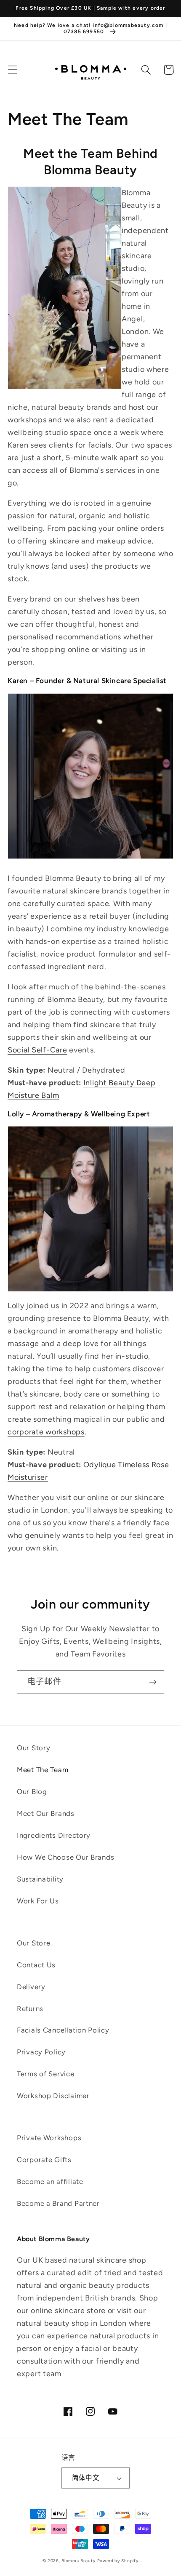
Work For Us (38, 1901)
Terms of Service (46, 2074)
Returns (30, 2009)
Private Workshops (49, 2138)
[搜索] (146, 70)
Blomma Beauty (79, 2561)
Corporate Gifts (44, 2160)
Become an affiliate (50, 2181)
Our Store (33, 1943)
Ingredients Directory (54, 1835)
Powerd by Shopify (118, 2561)
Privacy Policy (41, 2052)
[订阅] (153, 1682)
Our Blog (32, 1792)
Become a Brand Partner (58, 2203)
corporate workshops (46, 1432)
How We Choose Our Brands (65, 1857)
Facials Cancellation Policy (63, 2030)
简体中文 (86, 2478)
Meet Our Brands (46, 1813)
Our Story (33, 1748)
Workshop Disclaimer (53, 2096)
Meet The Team (43, 1770)
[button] (13, 70)
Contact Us (36, 1965)
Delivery (31, 1987)
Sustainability (40, 1879)
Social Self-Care (37, 1050)
